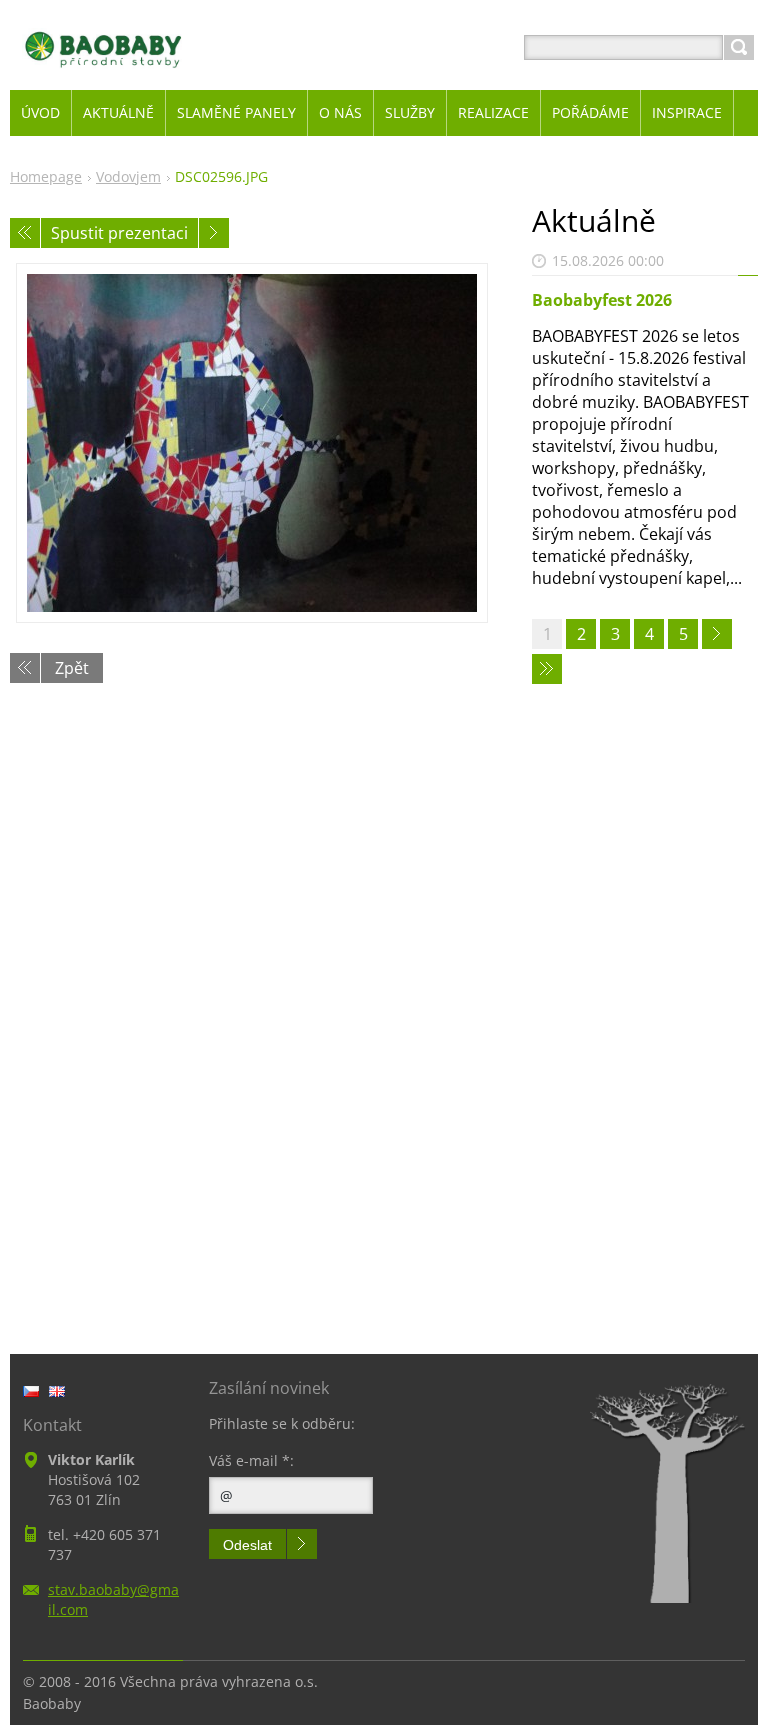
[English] (57, 1391)
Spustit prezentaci (119, 233)
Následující (214, 233)
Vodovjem (128, 176)
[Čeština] (31, 1391)
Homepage (46, 176)
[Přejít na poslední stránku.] (547, 669)
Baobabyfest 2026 (602, 300)
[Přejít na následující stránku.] (717, 634)
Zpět (72, 668)
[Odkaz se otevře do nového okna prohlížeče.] (252, 443)
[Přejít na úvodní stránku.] (103, 71)
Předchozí (25, 233)
